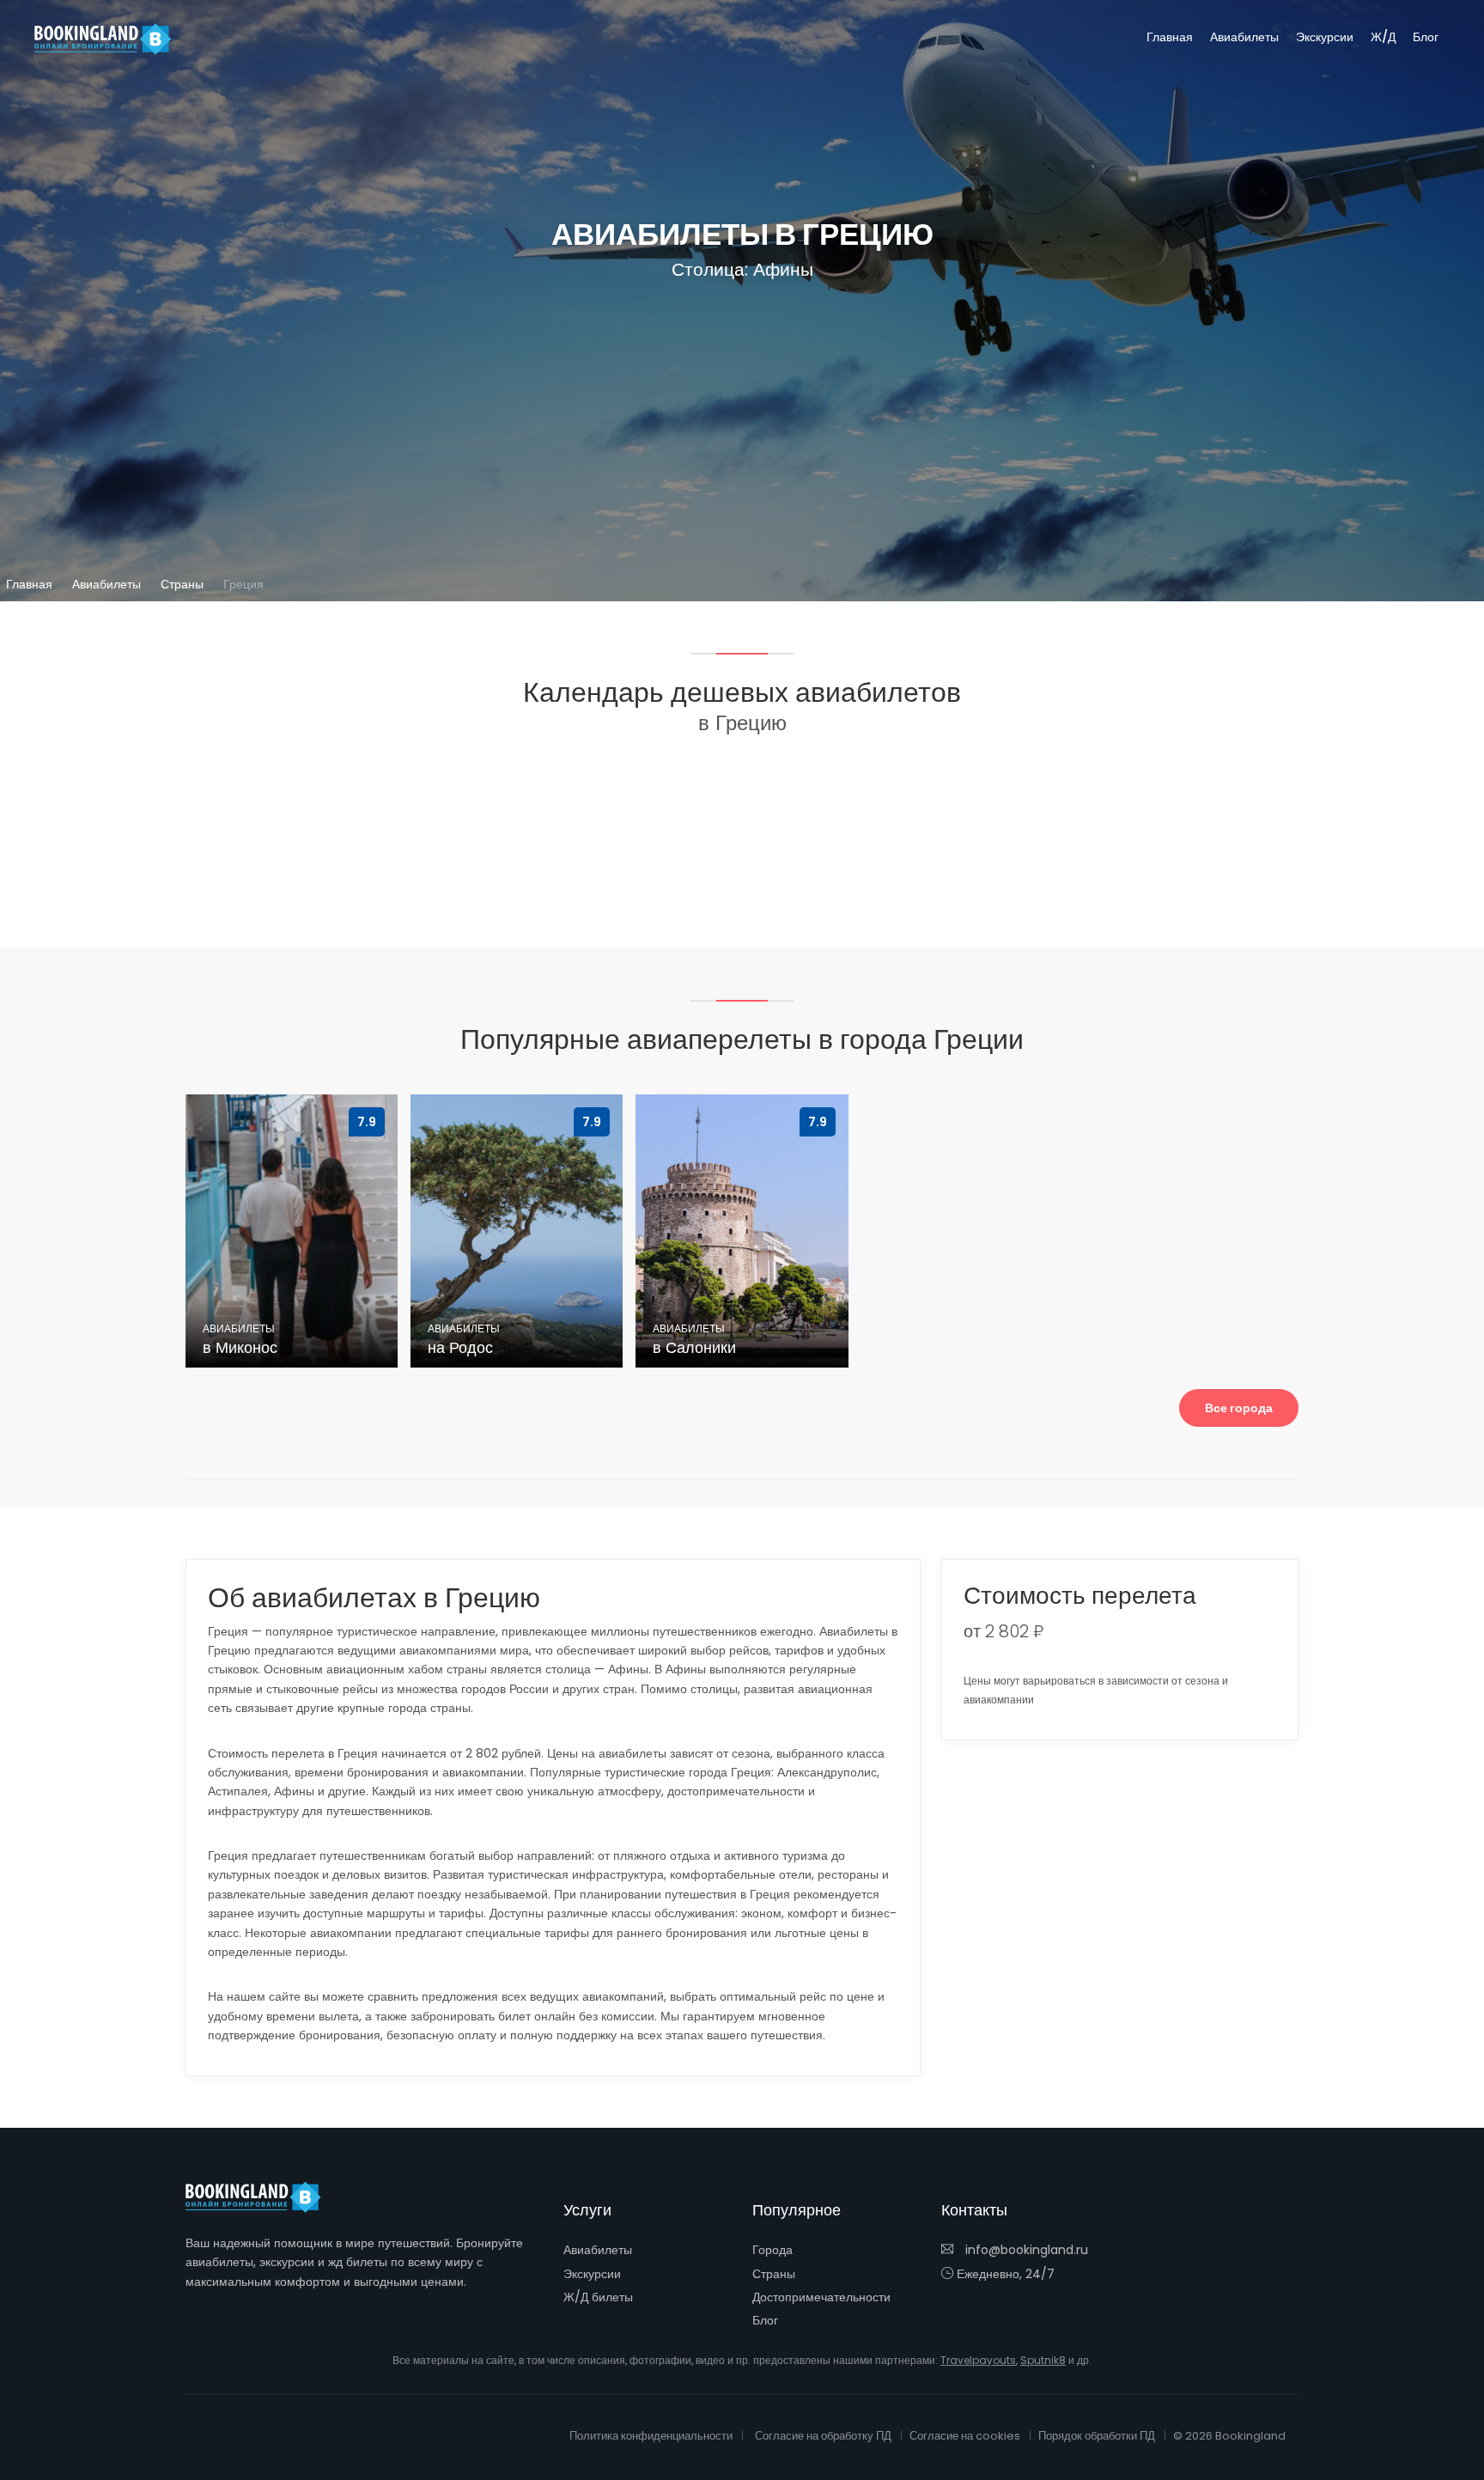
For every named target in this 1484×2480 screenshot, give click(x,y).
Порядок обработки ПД (1097, 2436)
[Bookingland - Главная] (263, 2197)
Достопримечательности (821, 2297)
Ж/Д (1383, 37)
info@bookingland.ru (1025, 2250)
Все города (1239, 1408)
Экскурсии (1325, 37)
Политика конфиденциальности (651, 2436)
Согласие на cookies (965, 2436)
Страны (182, 584)
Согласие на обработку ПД (823, 2436)
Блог (1426, 37)
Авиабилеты (1244, 37)
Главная (1170, 37)
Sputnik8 (1043, 2360)
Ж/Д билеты (598, 2297)
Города (772, 2250)
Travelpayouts (978, 2360)
